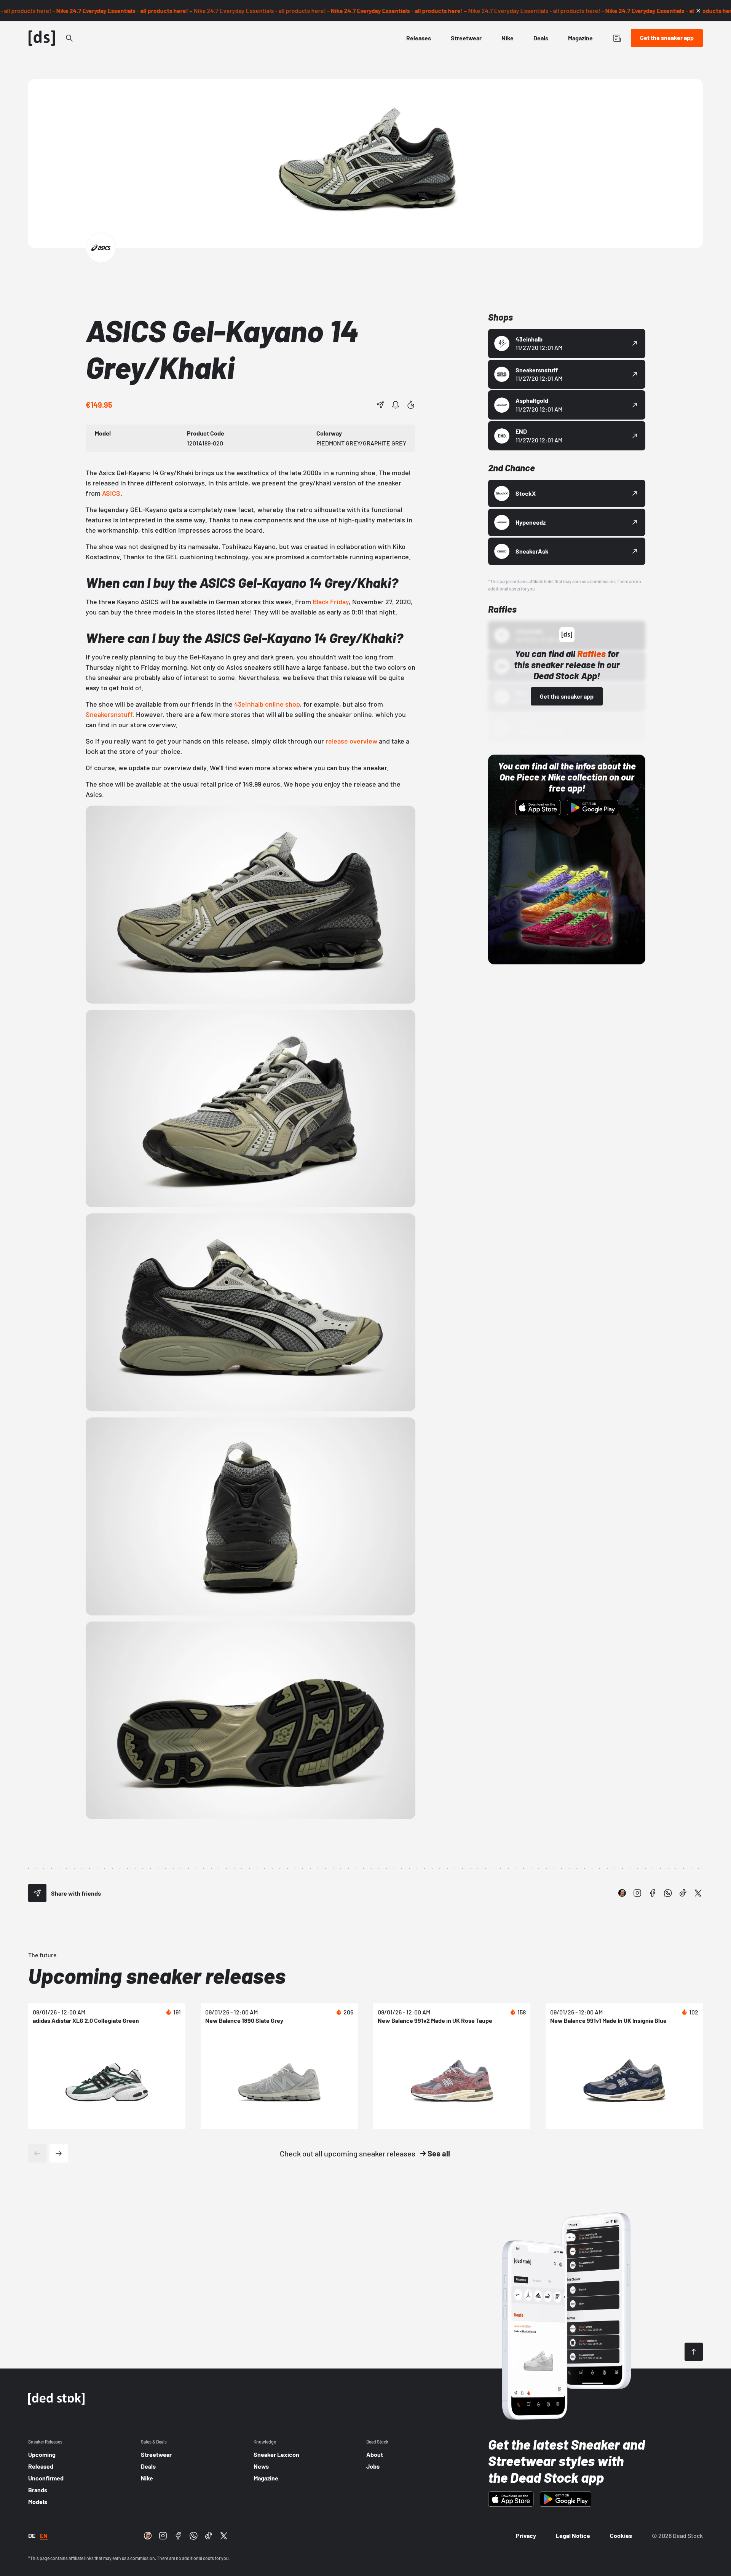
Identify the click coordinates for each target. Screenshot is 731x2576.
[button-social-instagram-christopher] (622, 1893)
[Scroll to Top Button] (694, 2352)
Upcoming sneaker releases (157, 1975)
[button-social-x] (698, 1893)
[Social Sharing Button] (37, 1893)
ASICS (111, 493)
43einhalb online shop (267, 704)
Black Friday (331, 602)
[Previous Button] (37, 2153)
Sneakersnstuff (109, 714)
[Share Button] (380, 405)
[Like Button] (411, 405)
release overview (351, 741)
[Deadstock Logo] (42, 38)
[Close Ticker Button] (698, 11)
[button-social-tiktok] (683, 1893)
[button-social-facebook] (653, 1893)
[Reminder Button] (396, 405)
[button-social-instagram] (637, 1893)
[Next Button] (59, 2153)
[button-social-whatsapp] (668, 1893)
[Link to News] (69, 38)
